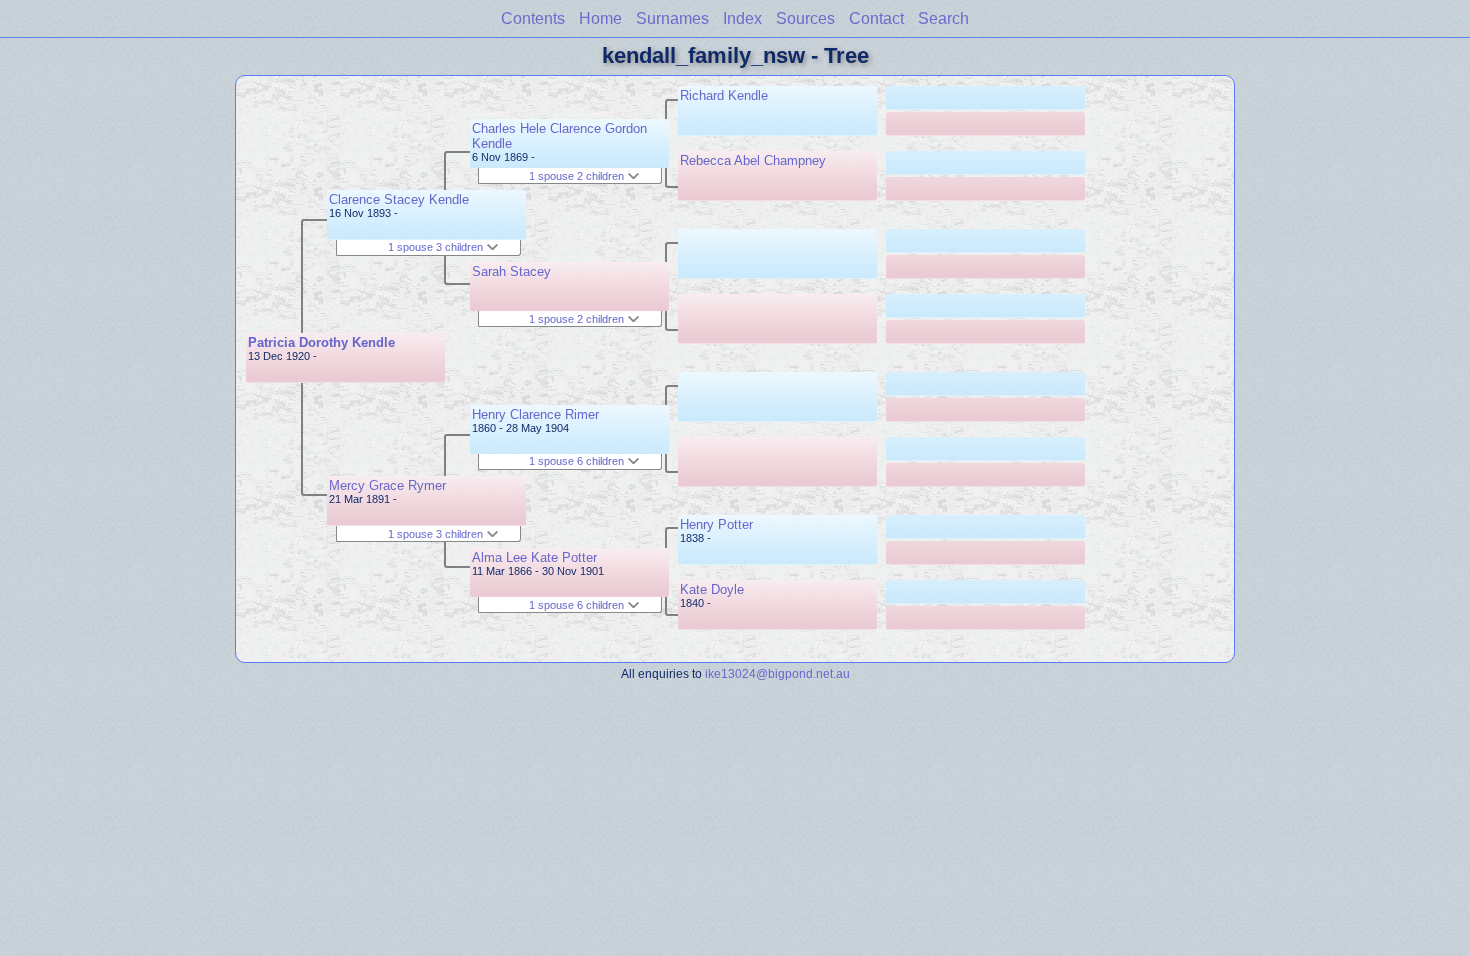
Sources (805, 18)
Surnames (672, 18)
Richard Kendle (724, 95)
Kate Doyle (712, 589)
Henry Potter (716, 524)
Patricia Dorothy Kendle (321, 342)
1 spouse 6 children (578, 461)
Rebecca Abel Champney (753, 160)
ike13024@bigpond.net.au (777, 673)
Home (600, 18)
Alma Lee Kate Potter (534, 557)
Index (742, 18)
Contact (876, 18)
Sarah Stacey (511, 271)
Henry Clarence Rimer (535, 414)
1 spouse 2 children (578, 176)
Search (943, 18)
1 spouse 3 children (437, 247)
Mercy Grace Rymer (387, 485)
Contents (533, 18)
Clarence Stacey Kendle (399, 199)
